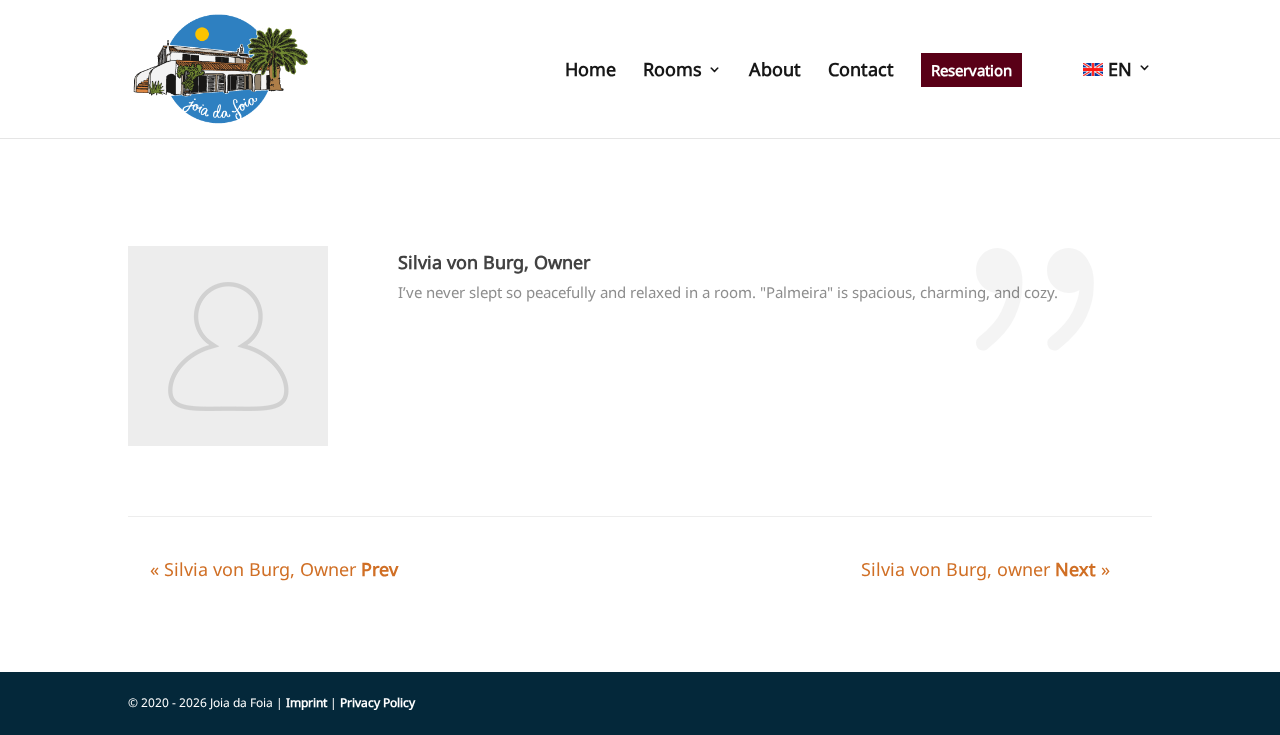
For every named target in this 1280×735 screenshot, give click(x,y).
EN (1117, 70)
